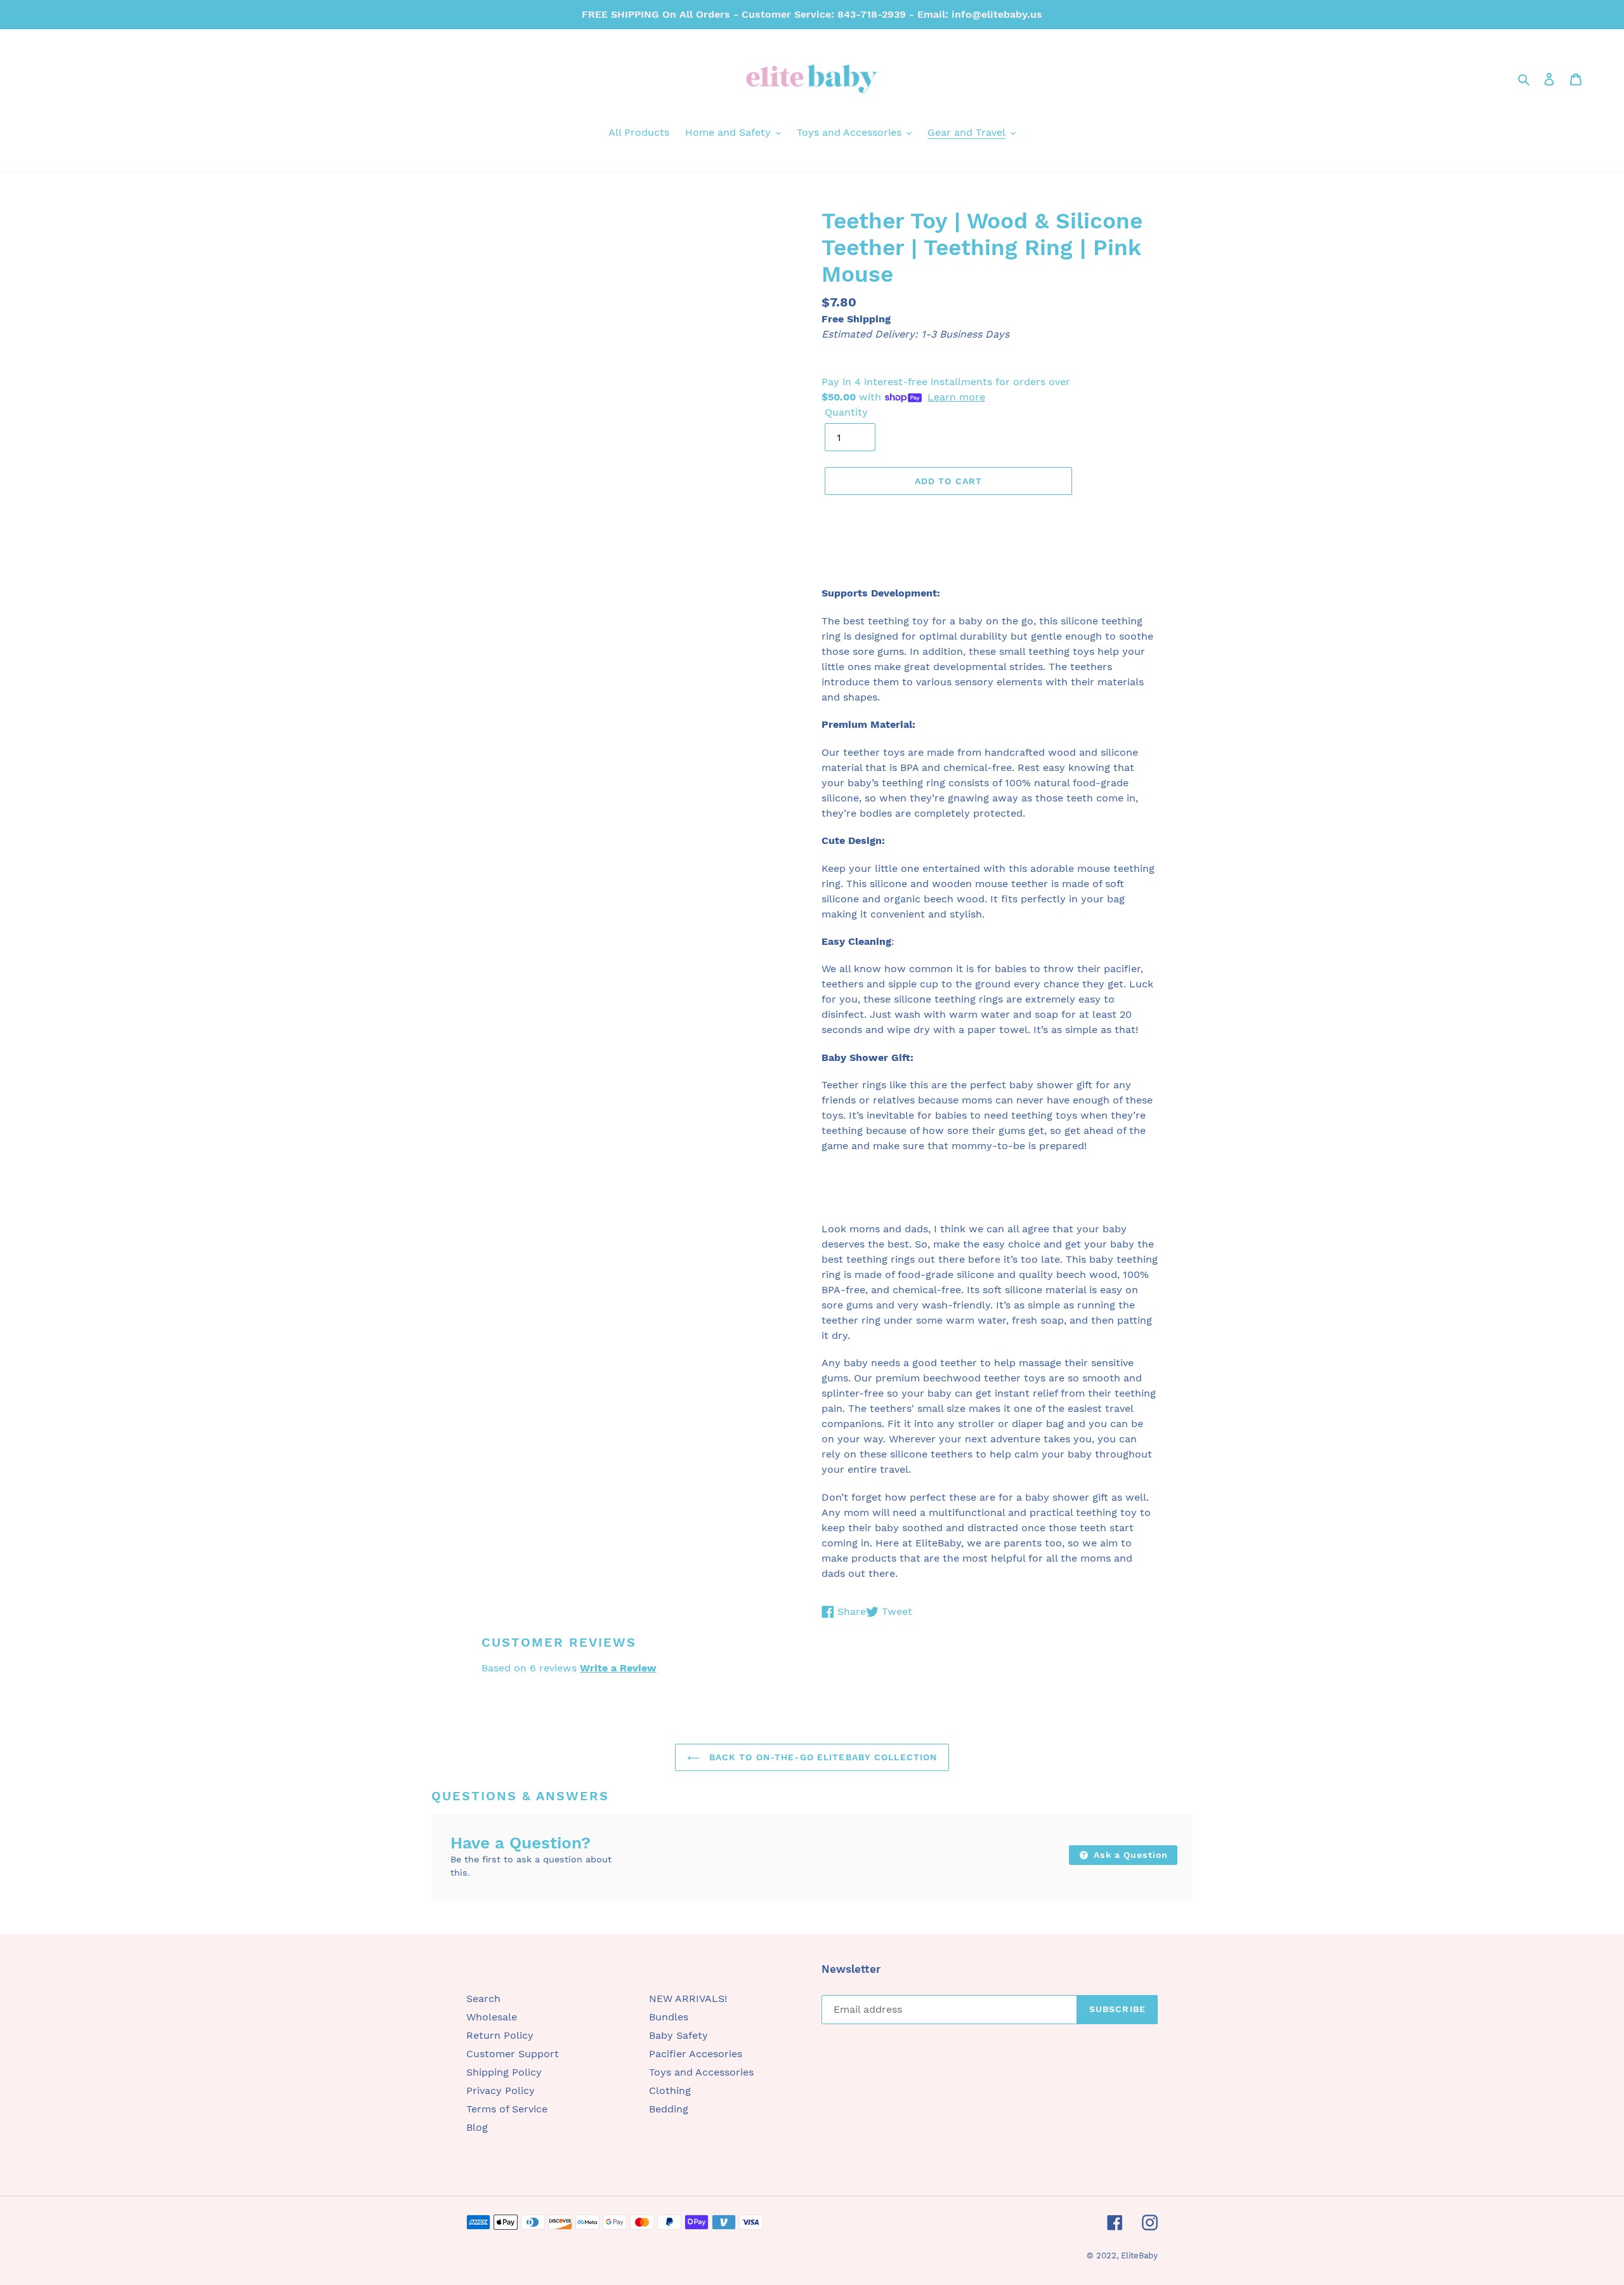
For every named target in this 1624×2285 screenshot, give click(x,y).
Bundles (669, 2017)
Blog (477, 2127)
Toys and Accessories (701, 2072)
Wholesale (492, 2017)
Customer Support (513, 2054)
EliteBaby (1139, 2255)
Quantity (846, 412)
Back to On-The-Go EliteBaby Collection (822, 1757)
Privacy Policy (501, 2091)
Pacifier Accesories (696, 2054)
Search (483, 1999)
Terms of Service (507, 2109)
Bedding (669, 2109)
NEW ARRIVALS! (688, 1999)
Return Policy (500, 2035)
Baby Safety (678, 2035)
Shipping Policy (504, 2072)
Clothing (670, 2091)
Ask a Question (1129, 1855)
